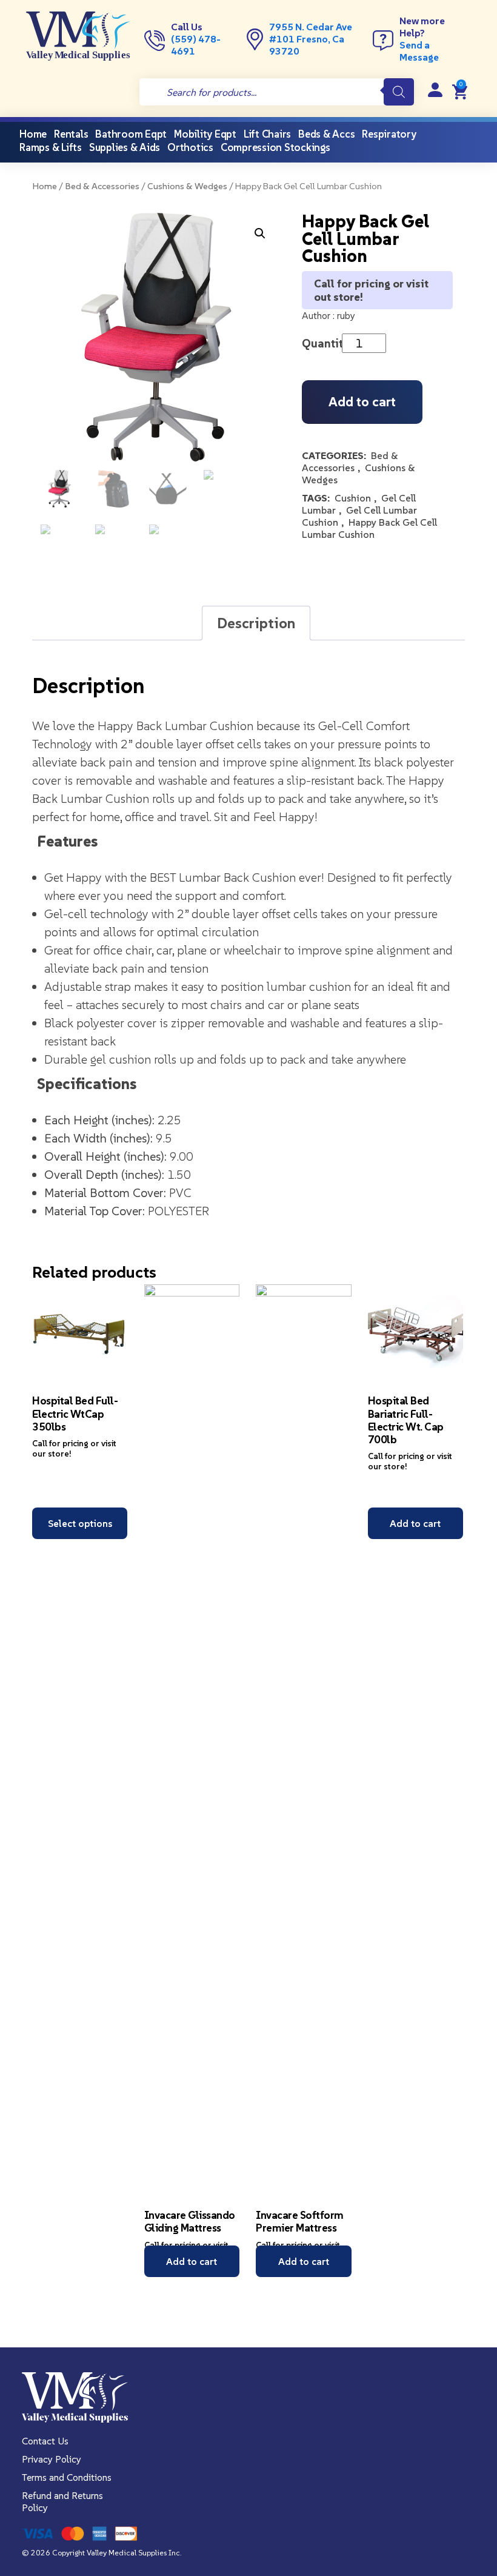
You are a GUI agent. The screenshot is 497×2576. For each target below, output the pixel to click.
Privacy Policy (52, 2459)
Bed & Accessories (102, 186)
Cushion (353, 498)
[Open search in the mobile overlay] (277, 92)
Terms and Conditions (67, 2477)
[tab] (256, 623)
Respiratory (389, 134)
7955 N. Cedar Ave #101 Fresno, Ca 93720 (311, 39)
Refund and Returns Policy (62, 2501)
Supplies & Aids (125, 147)
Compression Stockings (275, 147)
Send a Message (419, 51)
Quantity (325, 343)
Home (45, 186)
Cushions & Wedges (187, 186)
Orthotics (190, 147)
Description (256, 623)
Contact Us (45, 2441)
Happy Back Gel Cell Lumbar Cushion (369, 528)
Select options (80, 1523)
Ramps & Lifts (51, 147)
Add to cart (362, 402)
